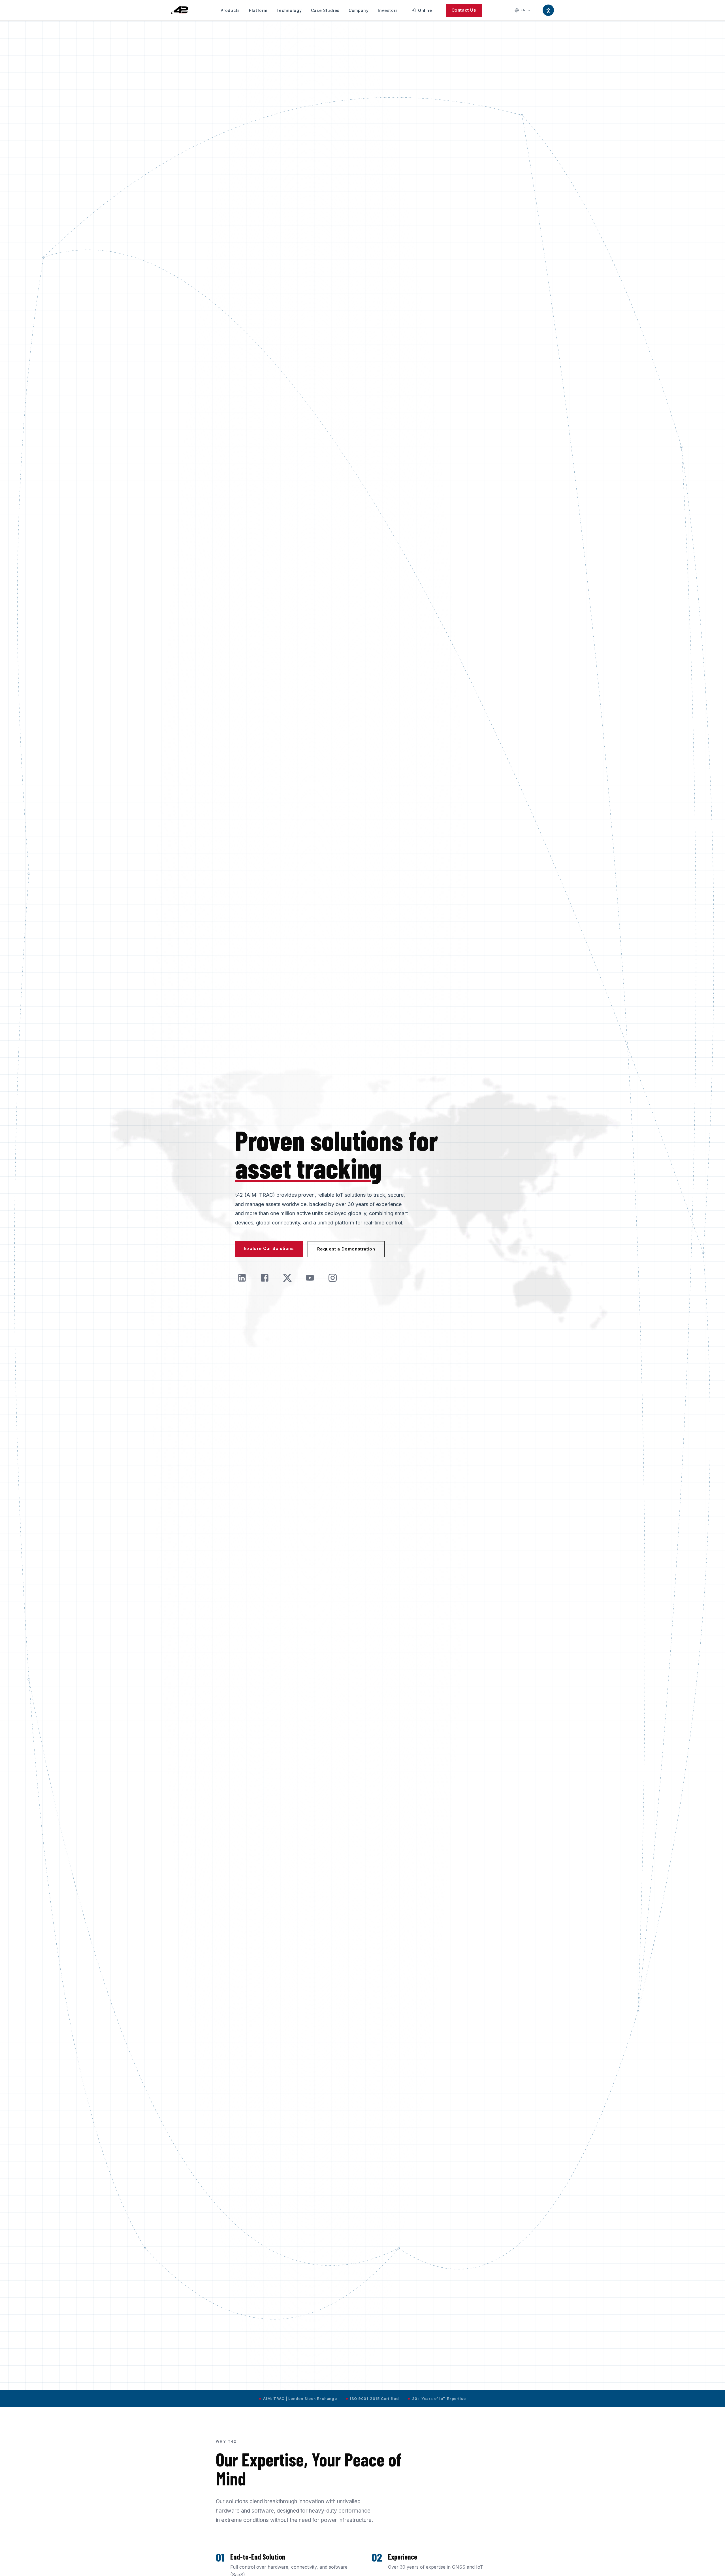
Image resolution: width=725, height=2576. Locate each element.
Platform (258, 10)
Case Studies (325, 10)
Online (424, 12)
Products (230, 10)
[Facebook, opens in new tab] (265, 1278)
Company (359, 10)
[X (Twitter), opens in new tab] (287, 1278)
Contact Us (464, 10)
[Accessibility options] (548, 10)
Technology (289, 10)
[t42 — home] (180, 10)
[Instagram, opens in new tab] (332, 1278)
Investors (388, 10)
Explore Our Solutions (269, 1248)
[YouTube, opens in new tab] (310, 1278)
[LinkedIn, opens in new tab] (242, 1278)
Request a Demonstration (346, 1249)
